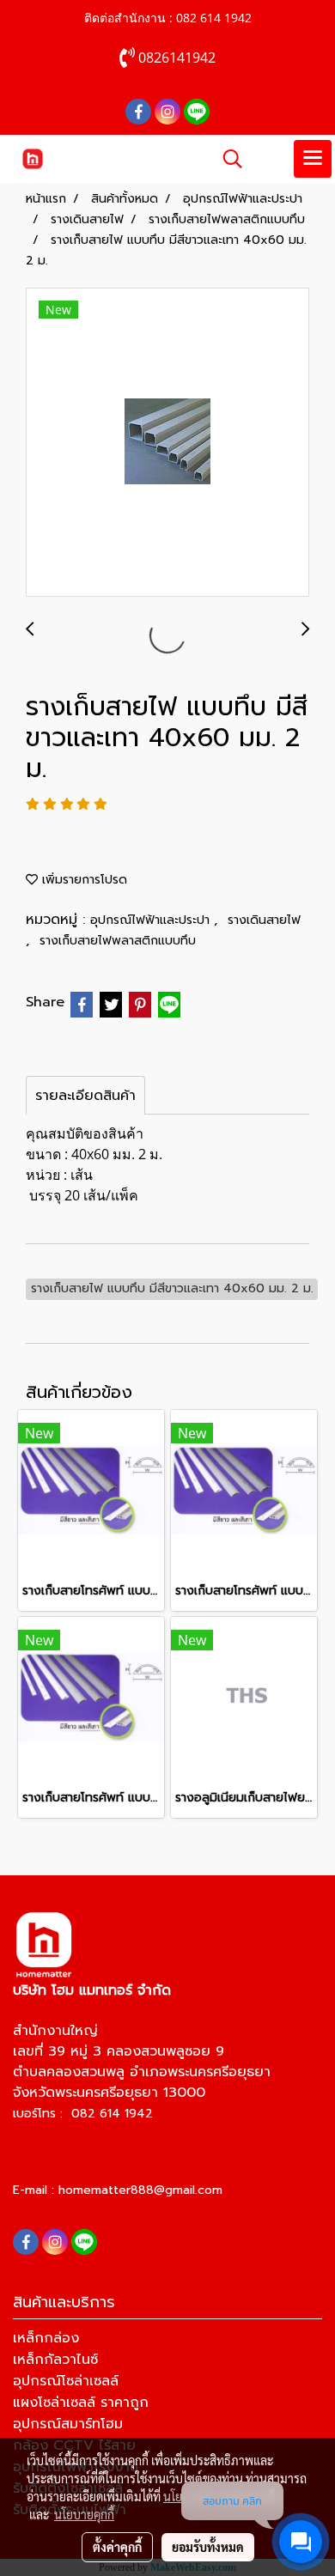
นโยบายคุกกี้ (84, 2514)
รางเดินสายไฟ (264, 920)
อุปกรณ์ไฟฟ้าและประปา (152, 920)
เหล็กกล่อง (46, 2338)
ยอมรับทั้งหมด (208, 2547)
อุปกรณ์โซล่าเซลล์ (66, 2381)
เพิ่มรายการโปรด (82, 880)
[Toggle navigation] (313, 159)
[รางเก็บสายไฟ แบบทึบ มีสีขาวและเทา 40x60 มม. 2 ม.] (167, 443)
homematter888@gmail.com (140, 2190)
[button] (227, 159)
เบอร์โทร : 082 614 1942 (83, 2114)
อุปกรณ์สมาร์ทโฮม (68, 2424)
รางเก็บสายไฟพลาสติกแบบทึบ (118, 941)
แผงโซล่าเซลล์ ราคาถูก (81, 2403)
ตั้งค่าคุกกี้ (117, 2547)
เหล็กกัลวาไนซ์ (55, 2360)
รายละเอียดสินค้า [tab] (85, 1096)
